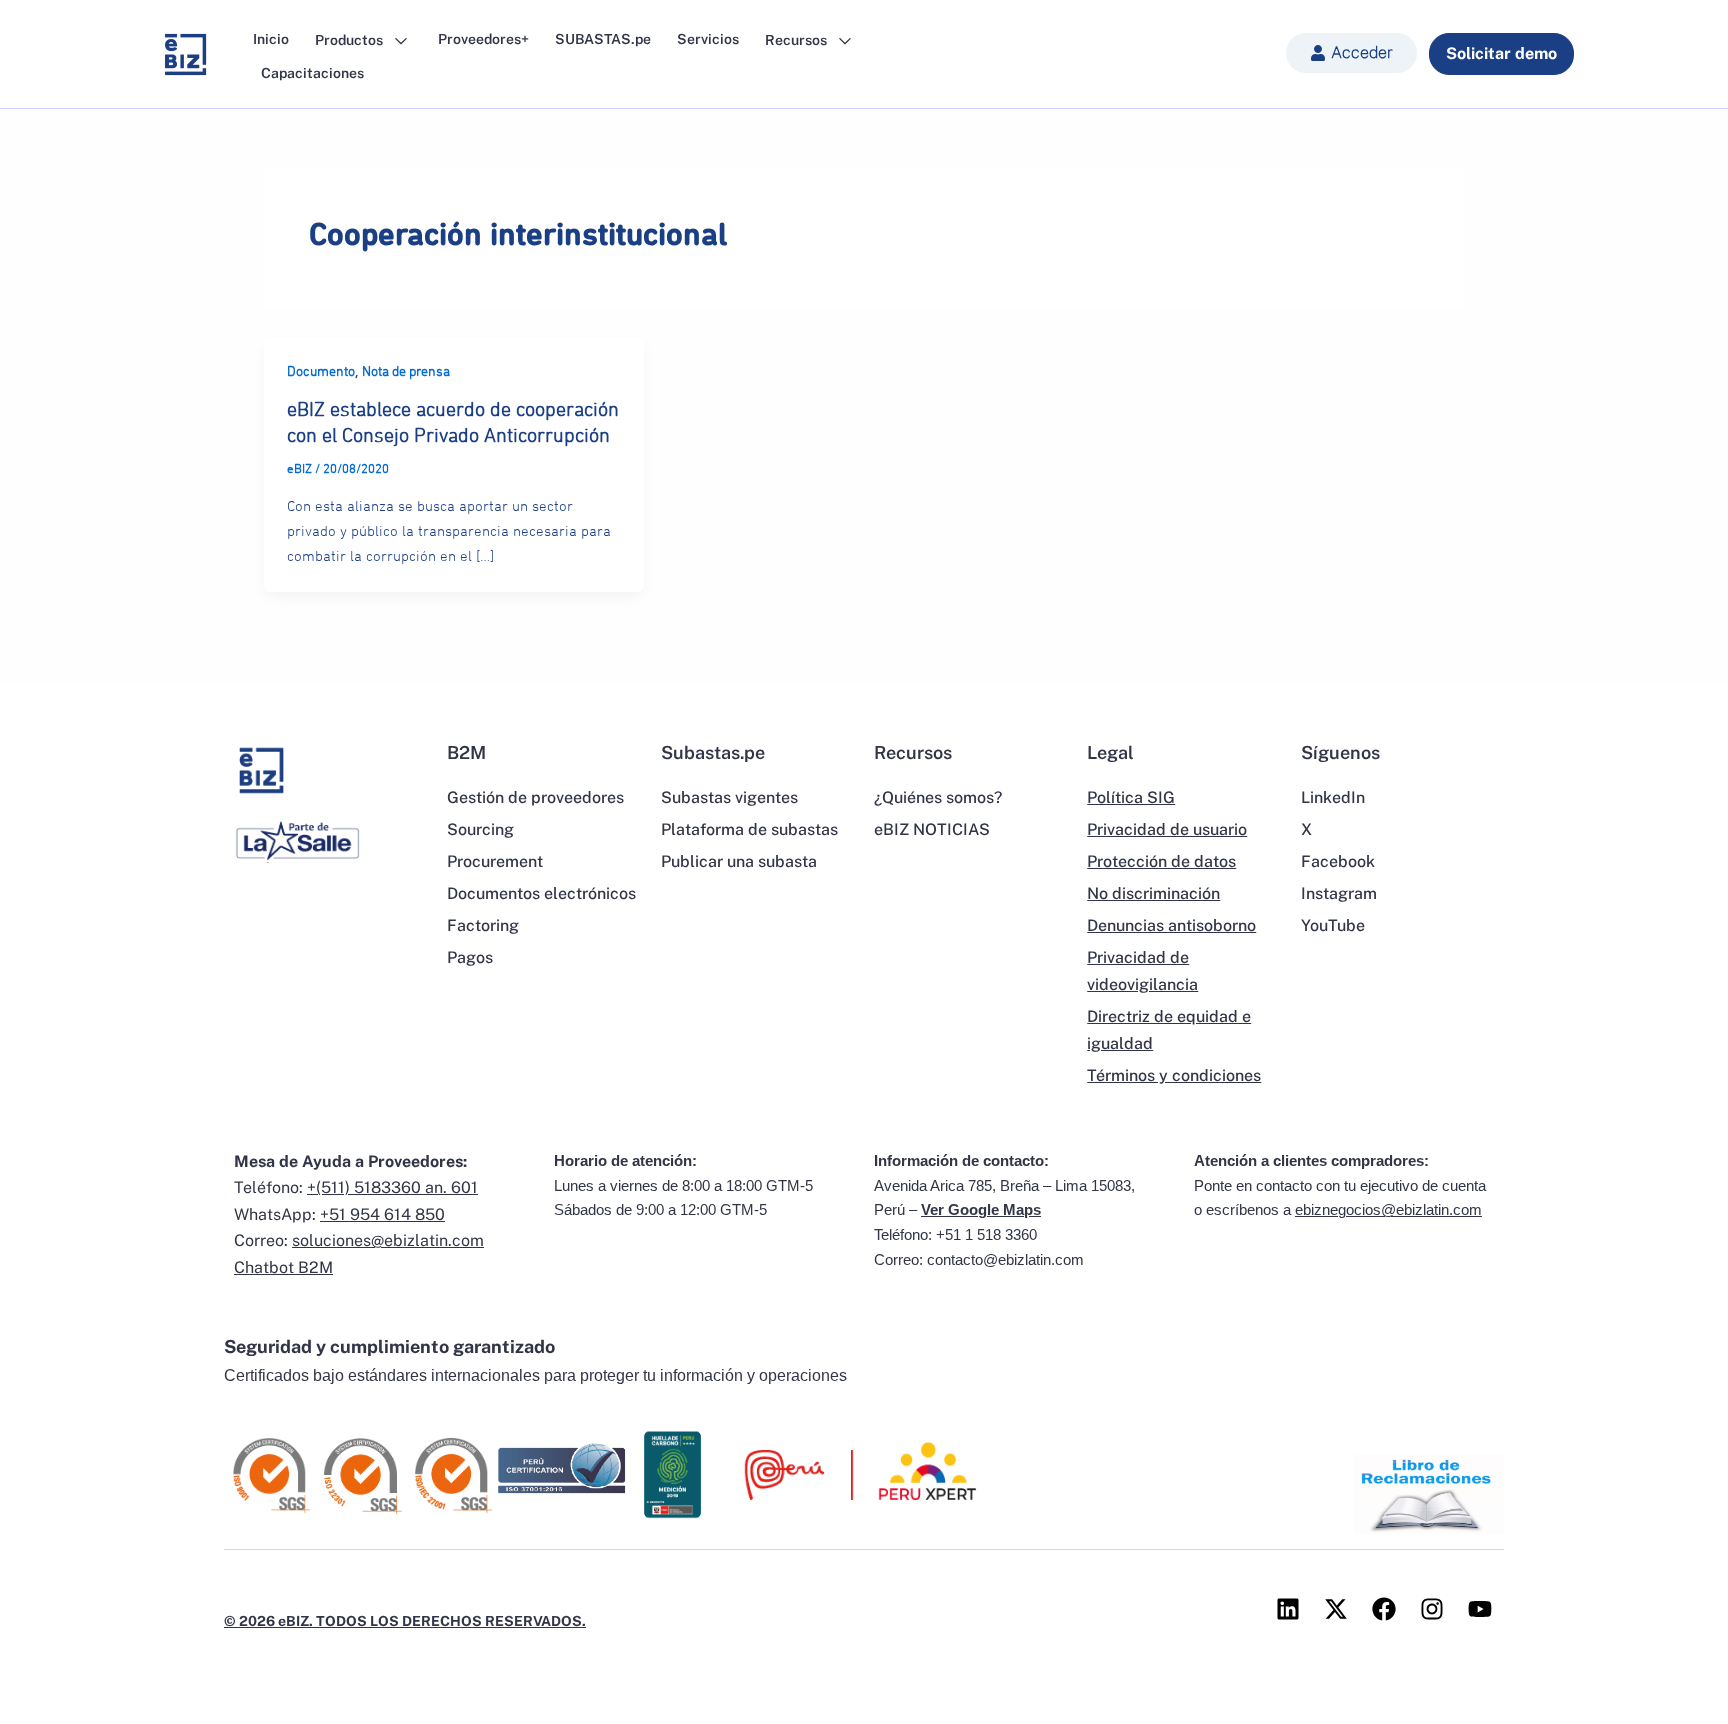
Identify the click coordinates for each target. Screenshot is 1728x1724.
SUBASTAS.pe (603, 39)
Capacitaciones (312, 73)
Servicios (708, 39)
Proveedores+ (483, 39)
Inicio (271, 39)
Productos (350, 40)
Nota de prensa (406, 372)
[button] (1351, 53)
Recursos (797, 40)
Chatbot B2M (283, 1267)
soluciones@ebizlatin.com (388, 1240)
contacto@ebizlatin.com (1005, 1259)
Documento (321, 372)
